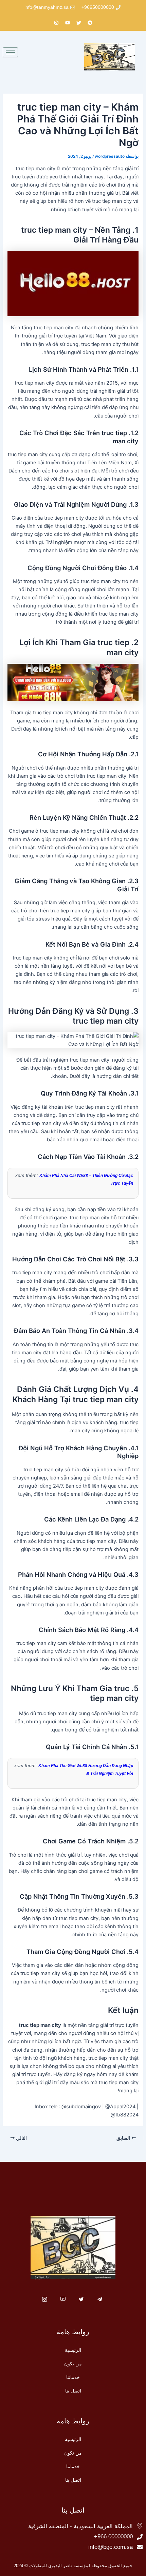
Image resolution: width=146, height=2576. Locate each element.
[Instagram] (45, 2300)
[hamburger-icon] (10, 52)
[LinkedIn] (63, 2300)
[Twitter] (81, 2300)
